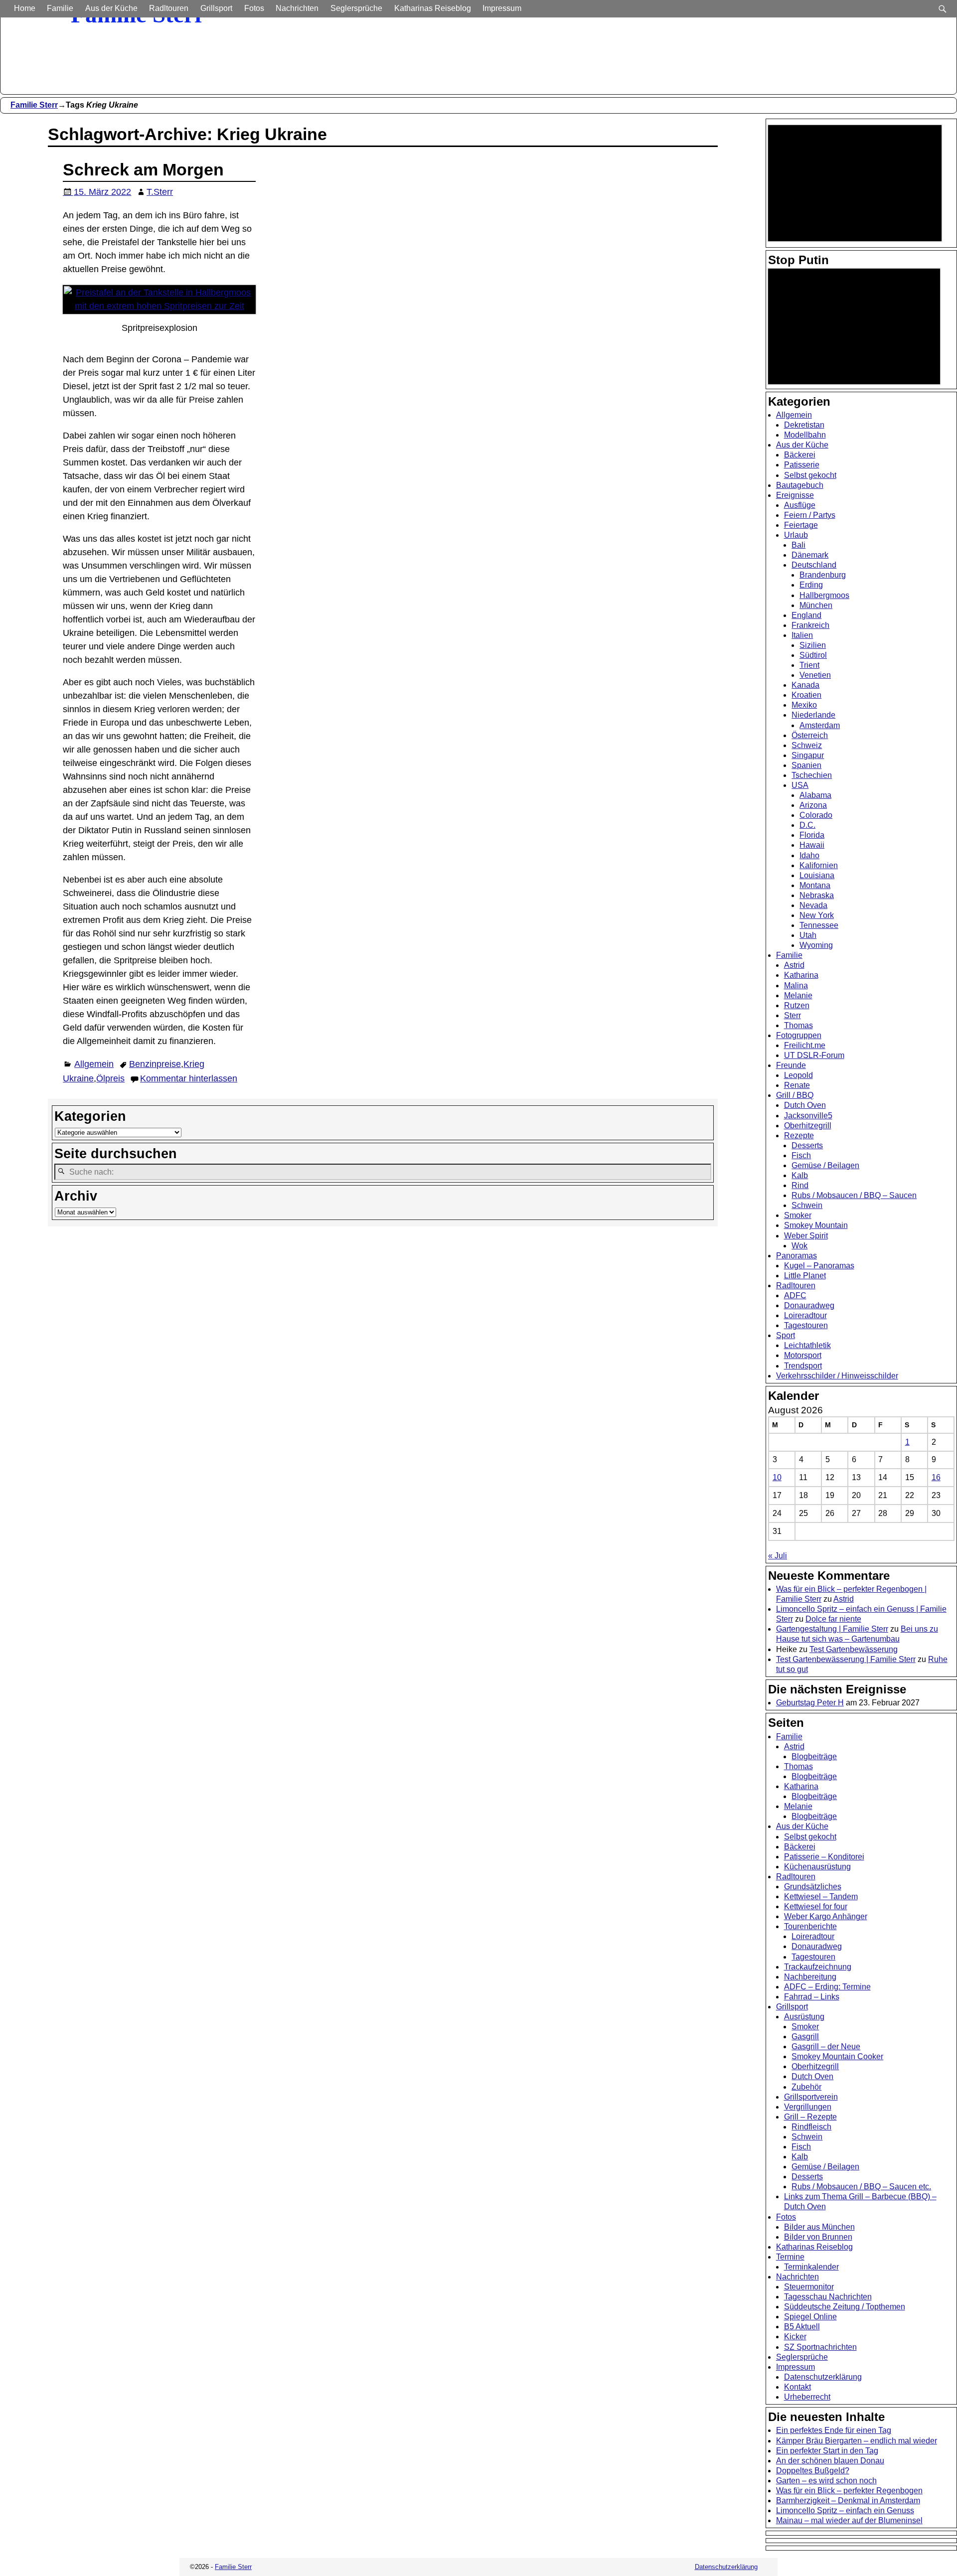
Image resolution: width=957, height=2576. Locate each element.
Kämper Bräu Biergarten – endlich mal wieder (857, 2441)
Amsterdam (820, 725)
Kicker (795, 2337)
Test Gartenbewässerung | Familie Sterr (846, 1659)
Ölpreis (110, 1078)
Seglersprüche (356, 8)
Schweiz (807, 745)
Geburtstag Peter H (810, 1703)
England (806, 615)
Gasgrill (805, 2037)
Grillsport (216, 8)
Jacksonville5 (808, 1116)
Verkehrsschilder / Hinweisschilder (837, 1376)
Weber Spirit (806, 1236)
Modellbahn (805, 435)
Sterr (793, 1015)
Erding (811, 585)
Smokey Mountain (816, 1225)
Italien (802, 635)
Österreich (810, 735)
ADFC (795, 1295)
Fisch (801, 1155)
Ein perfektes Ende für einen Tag (834, 2430)
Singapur (808, 755)
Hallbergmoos (824, 595)
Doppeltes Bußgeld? (813, 2471)
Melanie (798, 995)
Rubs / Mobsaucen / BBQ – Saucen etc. (861, 2187)
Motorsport (803, 1355)
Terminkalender (811, 2267)
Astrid (794, 965)
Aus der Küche (111, 8)
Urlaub (796, 535)
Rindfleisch (811, 2127)
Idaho (809, 855)
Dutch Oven (805, 1105)
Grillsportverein (811, 2097)
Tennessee (819, 925)
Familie (60, 8)
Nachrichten (297, 8)
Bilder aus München (819, 2227)
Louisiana (817, 875)
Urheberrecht (807, 2397)
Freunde (791, 1065)
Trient (809, 665)
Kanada (805, 685)
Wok (799, 1246)
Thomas (798, 1025)
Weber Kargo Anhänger (826, 1916)
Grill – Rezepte (810, 2117)
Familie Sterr (34, 105)
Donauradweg (809, 1305)
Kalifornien (819, 865)
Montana (815, 885)
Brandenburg (823, 575)
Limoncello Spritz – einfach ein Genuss (845, 2510)
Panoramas (797, 1256)
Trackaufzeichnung (818, 1967)
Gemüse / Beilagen (825, 1165)
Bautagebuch (800, 485)
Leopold (798, 1075)
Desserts (807, 1145)
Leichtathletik (807, 1345)
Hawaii (812, 845)
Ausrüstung (804, 2017)
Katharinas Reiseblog (433, 8)
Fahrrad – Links (812, 1997)
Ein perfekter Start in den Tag (827, 2451)
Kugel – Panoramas (819, 1266)
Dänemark (810, 555)
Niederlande (813, 715)
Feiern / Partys (810, 515)
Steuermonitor (809, 2287)
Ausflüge (800, 505)
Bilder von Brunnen (818, 2237)
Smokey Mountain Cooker (837, 2056)
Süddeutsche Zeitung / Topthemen (845, 2307)
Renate (797, 1085)
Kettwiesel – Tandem (821, 1896)
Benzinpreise (155, 1064)
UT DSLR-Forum (814, 1055)
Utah (808, 935)
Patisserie (802, 465)
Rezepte (799, 1136)
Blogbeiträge (814, 1756)
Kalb (800, 1175)
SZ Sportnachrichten (820, 2347)
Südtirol (813, 655)
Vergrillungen (808, 2107)
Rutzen (797, 1005)
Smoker (798, 1215)
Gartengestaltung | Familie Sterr (832, 1629)
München (816, 605)
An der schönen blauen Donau (830, 2461)
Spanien (806, 765)
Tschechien (812, 775)
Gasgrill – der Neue (826, 2046)
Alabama (815, 795)
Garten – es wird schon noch (826, 2481)
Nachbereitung (810, 1977)
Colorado (816, 815)
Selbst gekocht (810, 475)
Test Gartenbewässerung (854, 1649)
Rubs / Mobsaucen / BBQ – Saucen (854, 1195)
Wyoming (816, 945)
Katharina (801, 975)
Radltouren (169, 8)
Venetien (815, 675)
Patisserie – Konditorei (824, 1857)
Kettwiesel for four (816, 1906)
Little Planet (805, 1276)
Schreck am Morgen (143, 169)
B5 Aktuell (802, 2327)
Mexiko (804, 705)
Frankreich (810, 625)
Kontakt (797, 2387)
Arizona (813, 805)
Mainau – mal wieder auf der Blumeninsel (849, 2520)
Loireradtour (805, 1315)
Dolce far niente (833, 1619)
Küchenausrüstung (817, 1867)
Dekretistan (804, 425)
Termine (790, 2257)
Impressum (502, 8)
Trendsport (803, 1366)
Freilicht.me (805, 1045)
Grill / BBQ (795, 1095)
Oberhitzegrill (808, 1126)
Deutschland (814, 565)
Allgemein (94, 1064)
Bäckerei (800, 455)
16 (936, 1477)
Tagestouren (806, 1325)
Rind (800, 1185)
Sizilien (813, 645)
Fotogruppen (799, 1035)
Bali (798, 545)
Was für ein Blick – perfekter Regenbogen (849, 2491)
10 (777, 1477)
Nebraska (817, 895)
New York (817, 915)
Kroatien (806, 695)
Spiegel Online (810, 2317)
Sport (786, 1335)
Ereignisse (795, 495)
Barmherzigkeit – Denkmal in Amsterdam (848, 2500)
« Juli (778, 1556)
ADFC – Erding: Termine (827, 1987)
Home (25, 8)
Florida (812, 835)
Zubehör (806, 2087)
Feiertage (801, 525)
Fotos (254, 8)
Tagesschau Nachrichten (828, 2297)
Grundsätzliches (813, 1887)
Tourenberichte (810, 1926)
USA (800, 785)
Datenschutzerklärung (823, 2377)
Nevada (813, 905)
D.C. (807, 825)
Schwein (807, 1205)
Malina (796, 985)
